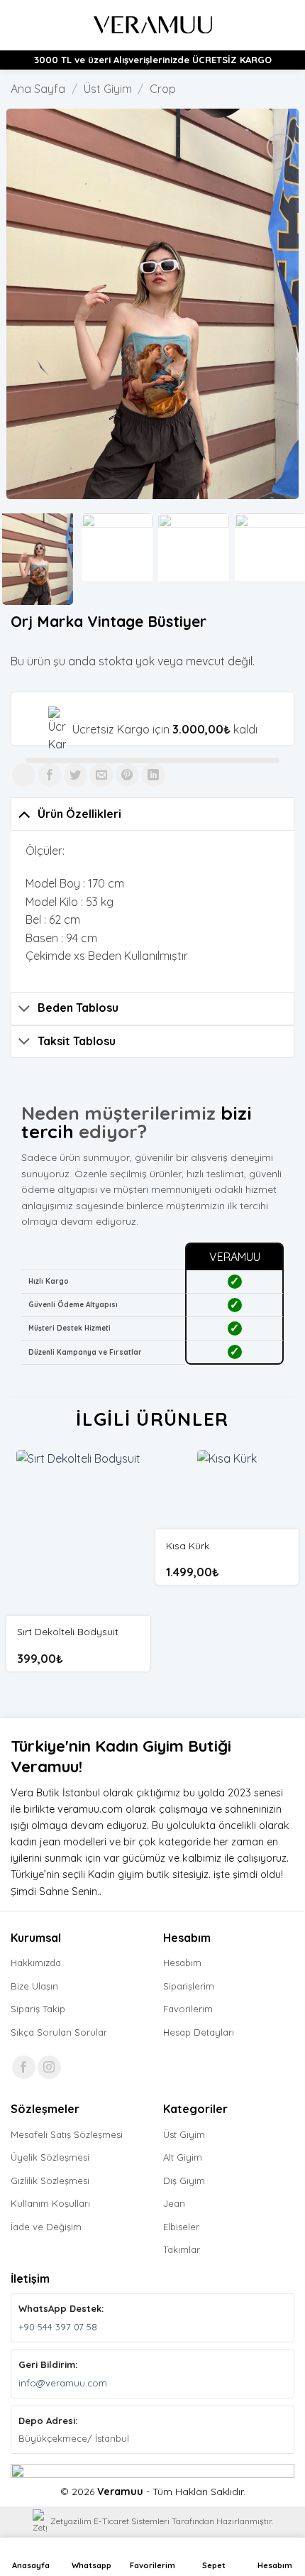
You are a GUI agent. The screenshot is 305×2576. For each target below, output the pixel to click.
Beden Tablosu (78, 1008)
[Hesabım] (263, 25)
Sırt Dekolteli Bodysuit (68, 1631)
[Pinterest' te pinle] (127, 775)
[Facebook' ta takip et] (24, 2067)
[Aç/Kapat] (24, 813)
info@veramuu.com (63, 2383)
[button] (19, 25)
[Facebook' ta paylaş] (49, 775)
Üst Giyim (108, 89)
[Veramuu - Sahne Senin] (153, 25)
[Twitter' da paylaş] (76, 775)
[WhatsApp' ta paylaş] (24, 775)
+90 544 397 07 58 (58, 2327)
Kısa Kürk (188, 1545)
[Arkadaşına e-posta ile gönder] (101, 775)
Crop (163, 89)
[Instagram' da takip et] (49, 2067)
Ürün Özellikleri (79, 814)
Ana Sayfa (38, 89)
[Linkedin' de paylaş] (153, 775)
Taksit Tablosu (77, 1041)
